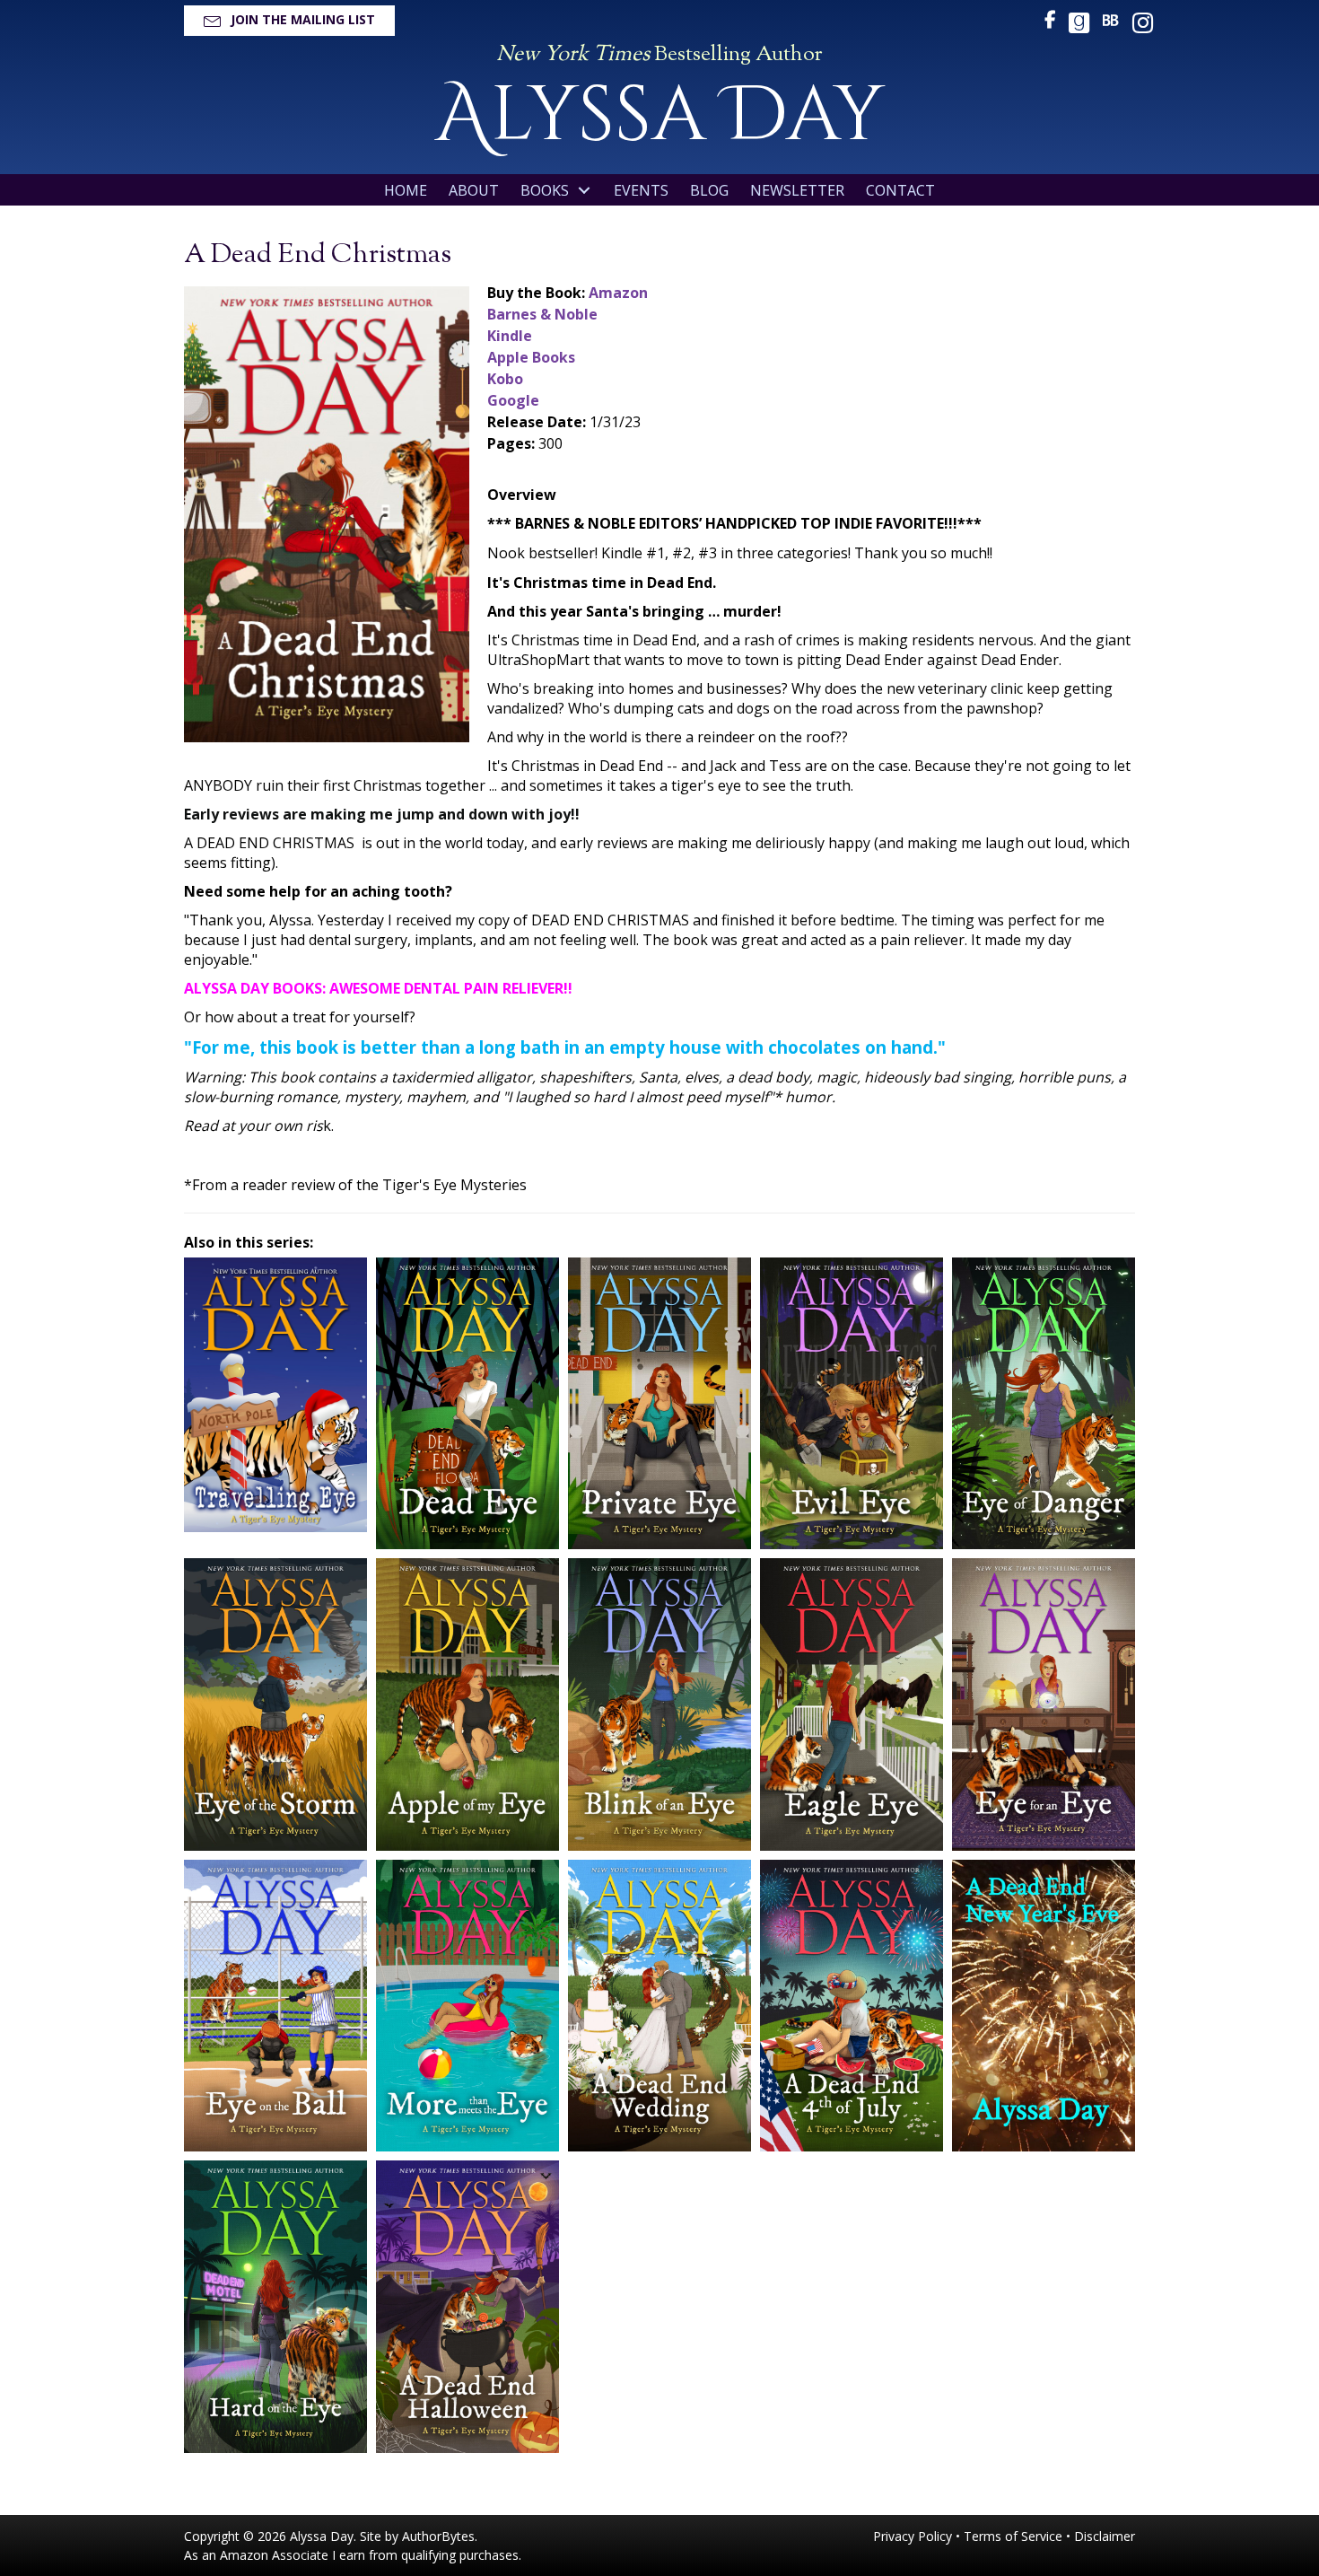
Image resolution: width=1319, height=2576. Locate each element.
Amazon (618, 293)
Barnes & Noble (542, 314)
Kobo (505, 379)
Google (513, 400)
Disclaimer (1105, 2536)
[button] (289, 21)
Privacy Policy (913, 2536)
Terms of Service (1013, 2536)
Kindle (510, 336)
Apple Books (531, 357)
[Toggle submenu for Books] (584, 191)
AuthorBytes (438, 2536)
